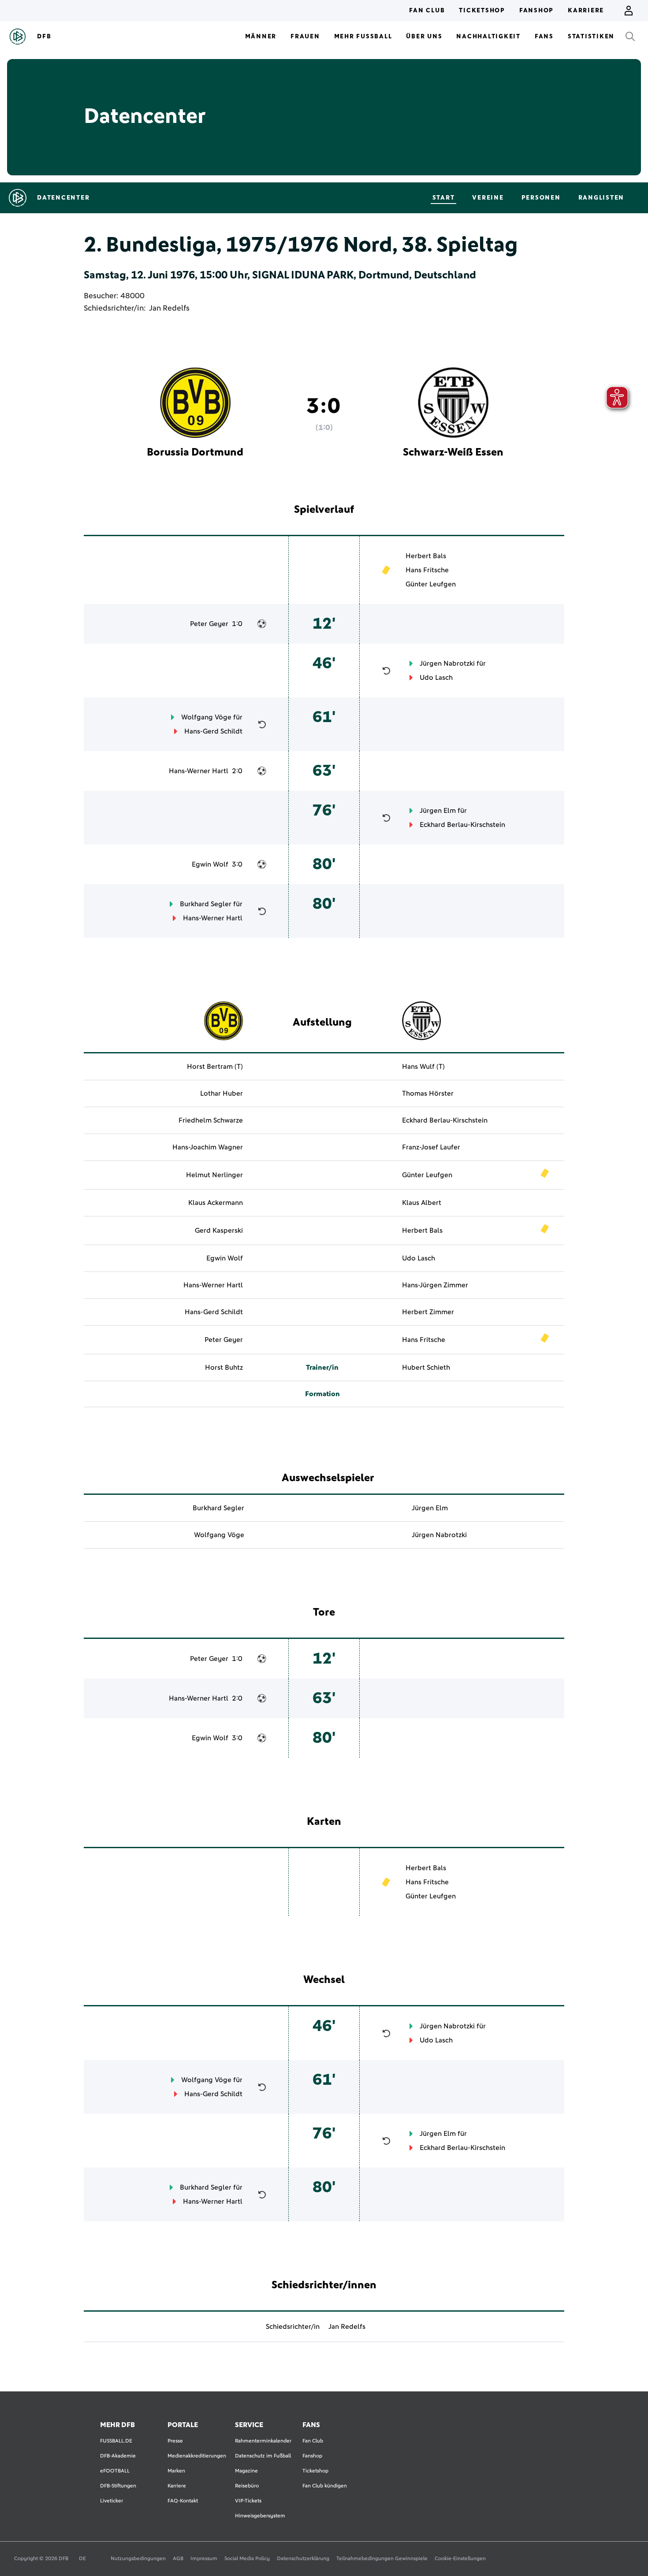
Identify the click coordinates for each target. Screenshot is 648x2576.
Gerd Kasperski (219, 1231)
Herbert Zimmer (428, 1312)
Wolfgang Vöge (206, 717)
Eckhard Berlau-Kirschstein (462, 825)
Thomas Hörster (428, 1093)
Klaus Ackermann (216, 1203)
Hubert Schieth (426, 1368)
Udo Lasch (436, 678)
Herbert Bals (426, 556)
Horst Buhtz (224, 1368)
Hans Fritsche (427, 570)
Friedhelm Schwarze (211, 1120)
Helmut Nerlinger (214, 1175)
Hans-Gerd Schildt (213, 731)
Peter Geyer (209, 624)
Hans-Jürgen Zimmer (435, 1285)
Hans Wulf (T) (423, 1067)
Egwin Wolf (210, 864)
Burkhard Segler (206, 904)
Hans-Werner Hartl (199, 771)
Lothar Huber (222, 1093)
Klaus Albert (422, 1203)
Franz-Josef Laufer (431, 1147)
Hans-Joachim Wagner (208, 1147)
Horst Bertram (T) (215, 1067)
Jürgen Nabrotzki (447, 663)
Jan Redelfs (169, 308)
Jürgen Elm (438, 811)
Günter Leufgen (431, 584)
